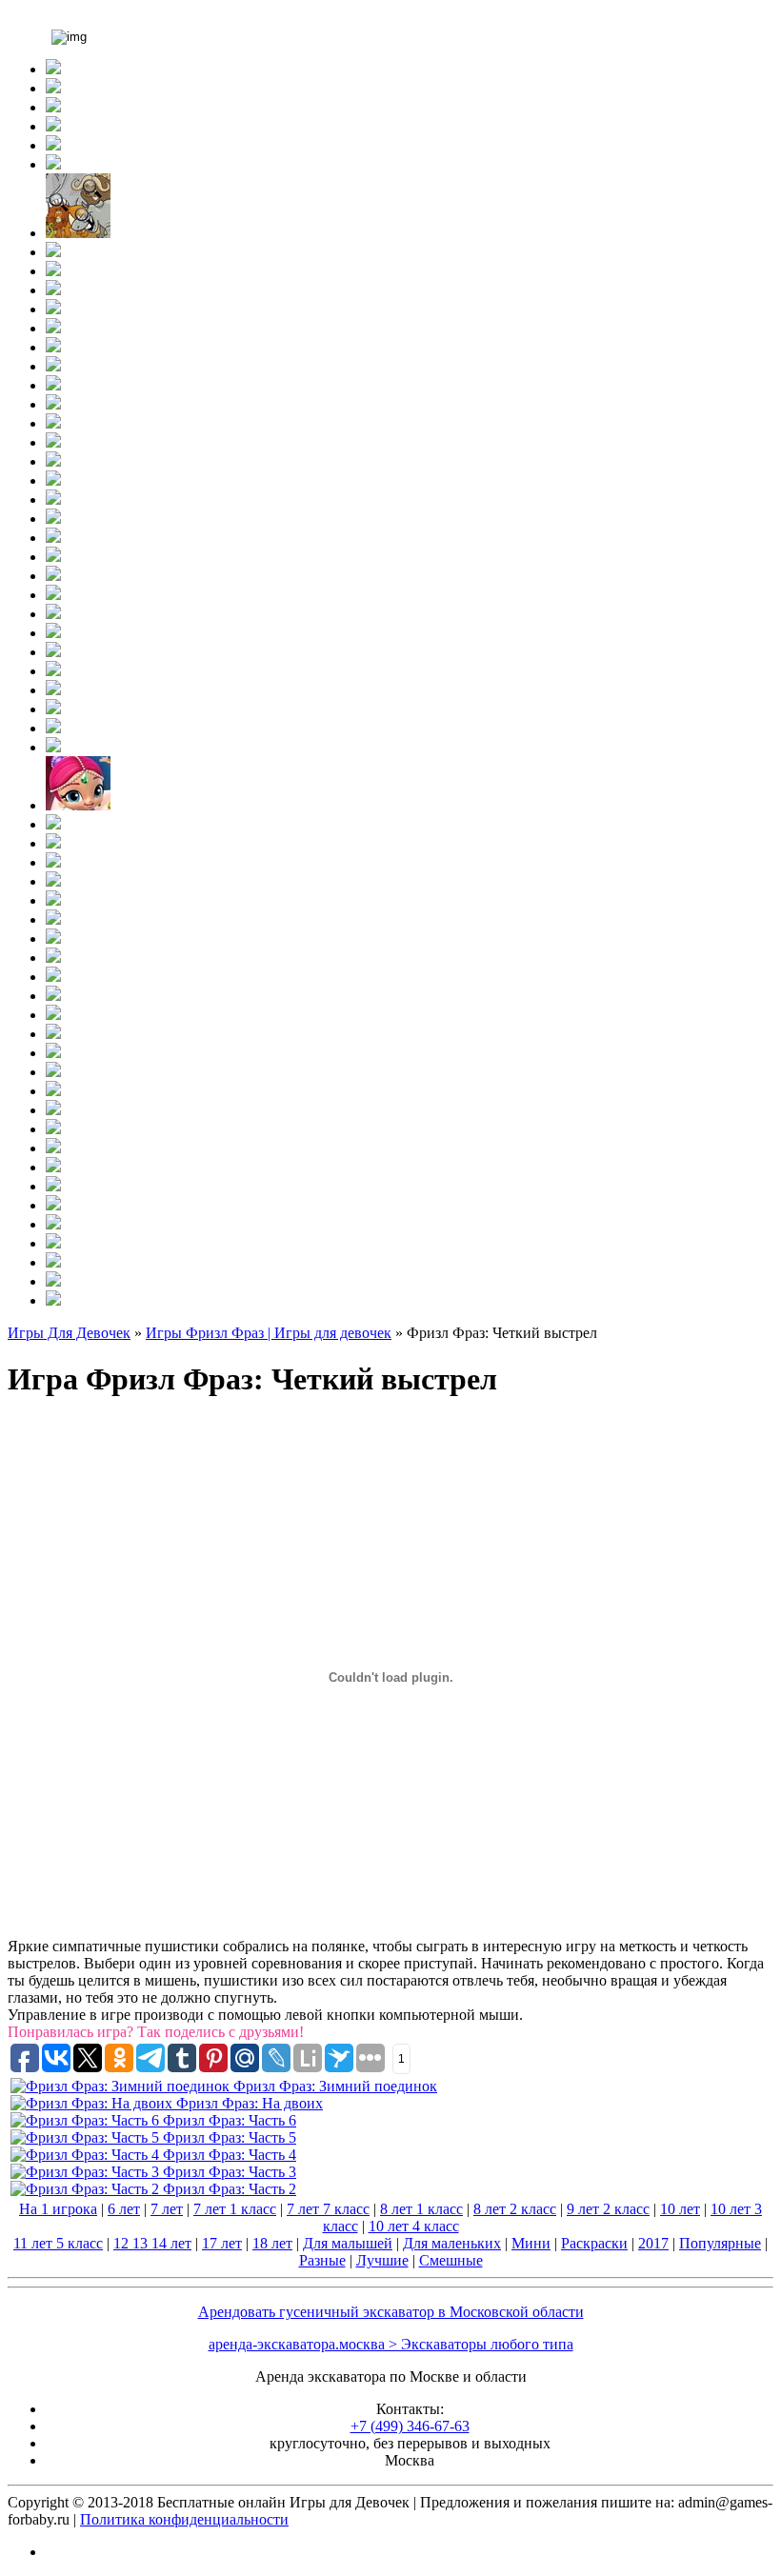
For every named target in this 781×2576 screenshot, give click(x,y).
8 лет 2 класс (515, 2209)
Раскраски (594, 2243)
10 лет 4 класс (414, 2226)
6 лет (124, 2209)
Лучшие (382, 2260)
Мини (531, 2243)
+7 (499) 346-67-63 (410, 2426)
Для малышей (348, 2243)
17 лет (222, 2243)
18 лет (272, 2243)
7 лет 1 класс (235, 2209)
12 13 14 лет (152, 2243)
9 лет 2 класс (608, 2209)
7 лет (167, 2209)
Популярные (720, 2243)
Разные (322, 2260)
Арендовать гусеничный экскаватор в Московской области (391, 2312)
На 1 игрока (58, 2209)
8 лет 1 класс (421, 2209)
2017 (653, 2243)
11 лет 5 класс (58, 2243)
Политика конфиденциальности (184, 2519)
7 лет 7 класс (328, 2209)
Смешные (451, 2260)
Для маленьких (452, 2243)
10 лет (680, 2209)
